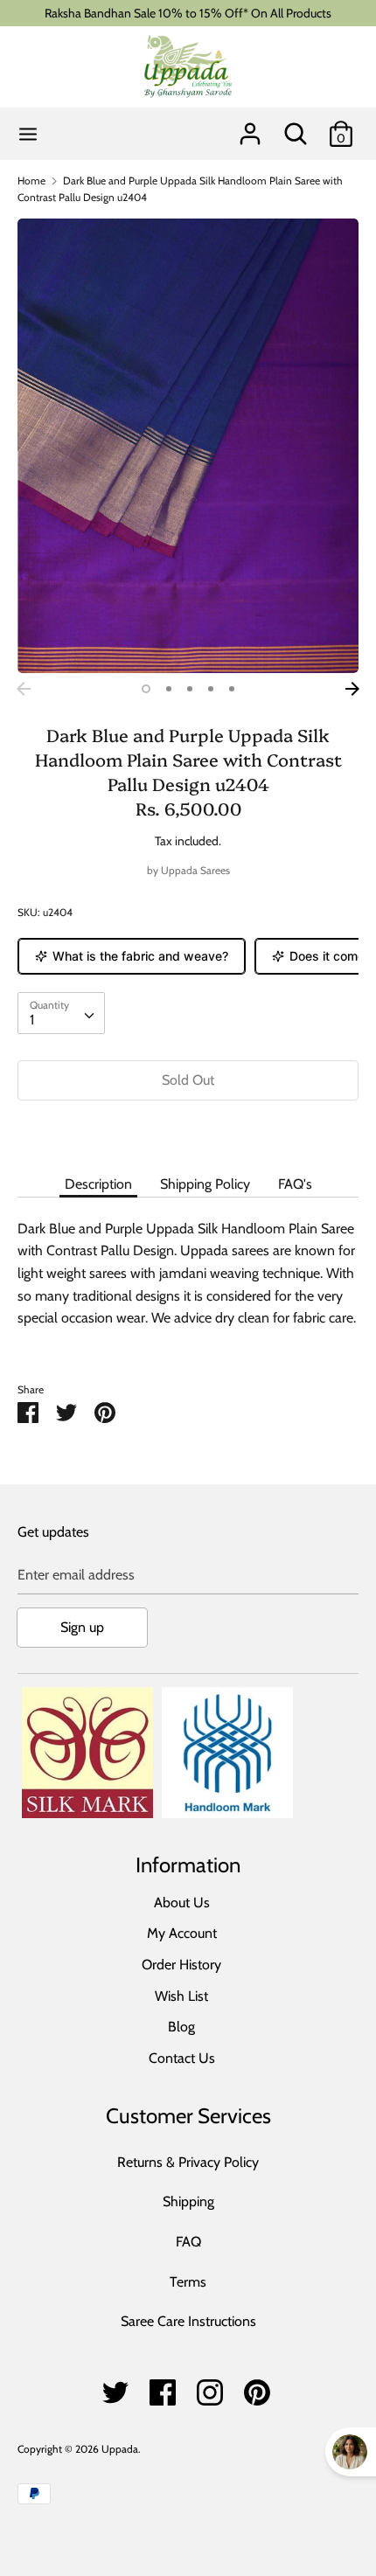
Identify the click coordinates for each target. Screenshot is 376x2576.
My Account (182, 1933)
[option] (188, 446)
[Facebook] (163, 2388)
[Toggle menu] (28, 134)
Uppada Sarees (195, 870)
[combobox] (61, 1013)
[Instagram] (210, 2388)
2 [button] (169, 689)
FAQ (188, 2242)
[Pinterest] (257, 2388)
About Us (182, 1902)
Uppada (120, 2449)
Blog (181, 2027)
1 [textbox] (32, 1020)
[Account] (250, 127)
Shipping (188, 2201)
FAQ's (295, 1184)
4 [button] (211, 689)
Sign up (82, 1627)
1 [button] (146, 689)
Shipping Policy (205, 1184)
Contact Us (182, 2058)
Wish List (181, 1996)
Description (98, 1184)
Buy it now (188, 1132)
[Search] (296, 127)
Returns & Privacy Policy (188, 2162)
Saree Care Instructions (188, 2321)
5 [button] (232, 689)
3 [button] (190, 689)
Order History (181, 1965)
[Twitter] (115, 2388)
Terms (188, 2282)
